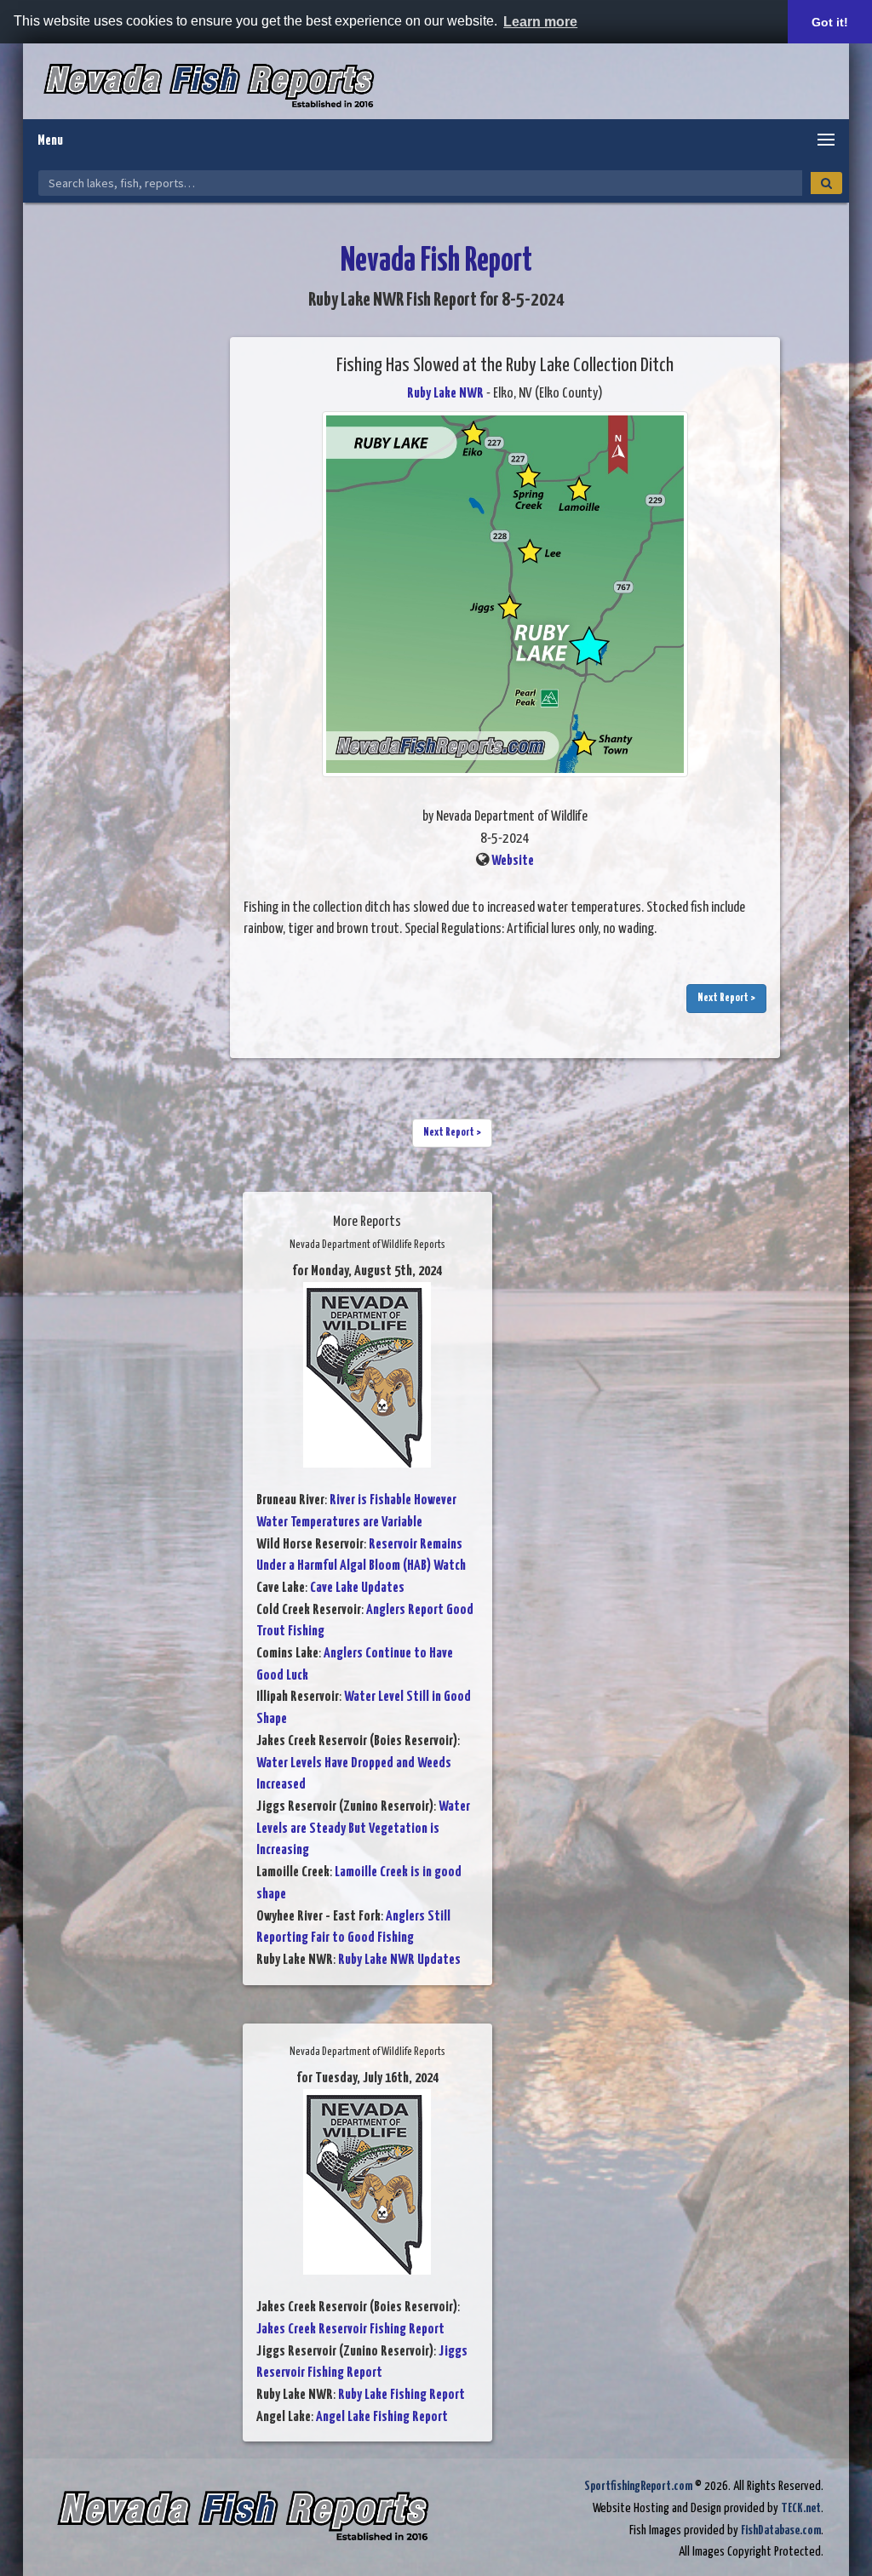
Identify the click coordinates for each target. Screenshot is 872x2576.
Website (513, 861)
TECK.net (801, 2508)
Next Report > (726, 998)
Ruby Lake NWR (445, 394)
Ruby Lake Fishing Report (402, 2395)
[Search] (826, 183)
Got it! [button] (830, 22)
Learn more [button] (540, 22)
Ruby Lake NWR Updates (399, 1960)
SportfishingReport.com (638, 2486)
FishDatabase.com (781, 2530)
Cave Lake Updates (357, 1588)
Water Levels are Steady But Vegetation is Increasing (363, 1829)
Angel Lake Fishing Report (382, 2417)
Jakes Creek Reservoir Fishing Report (350, 2330)
